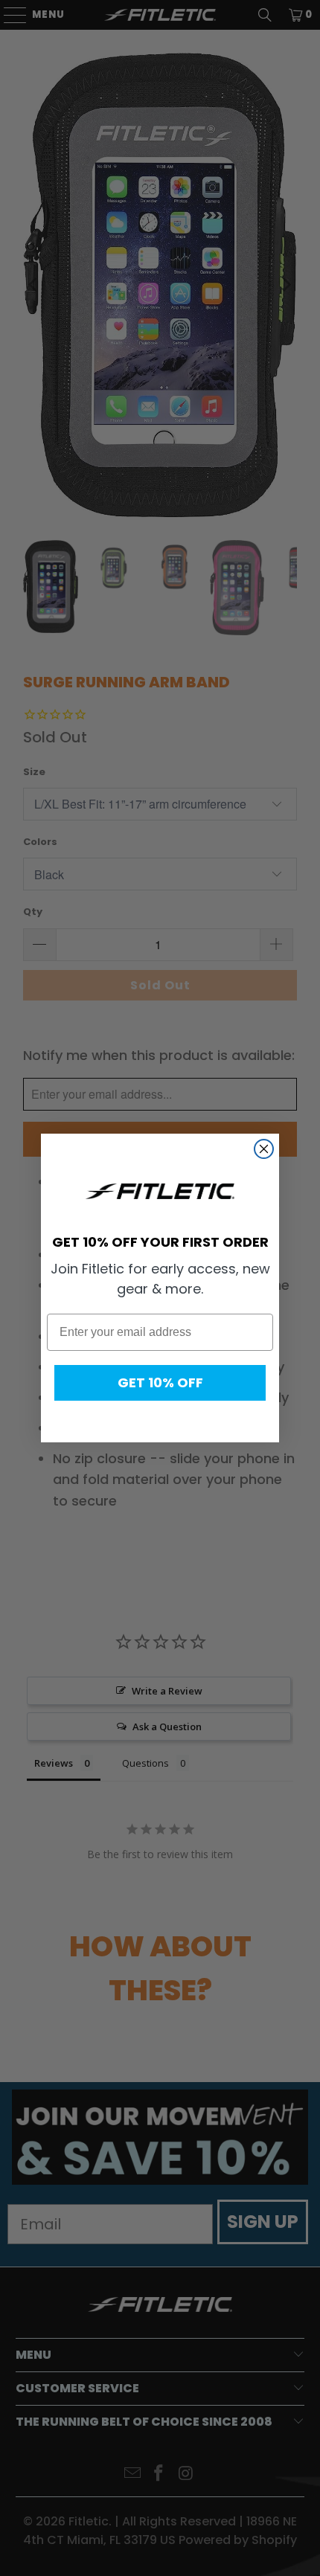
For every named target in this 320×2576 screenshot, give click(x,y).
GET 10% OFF (160, 1382)
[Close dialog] (264, 1149)
